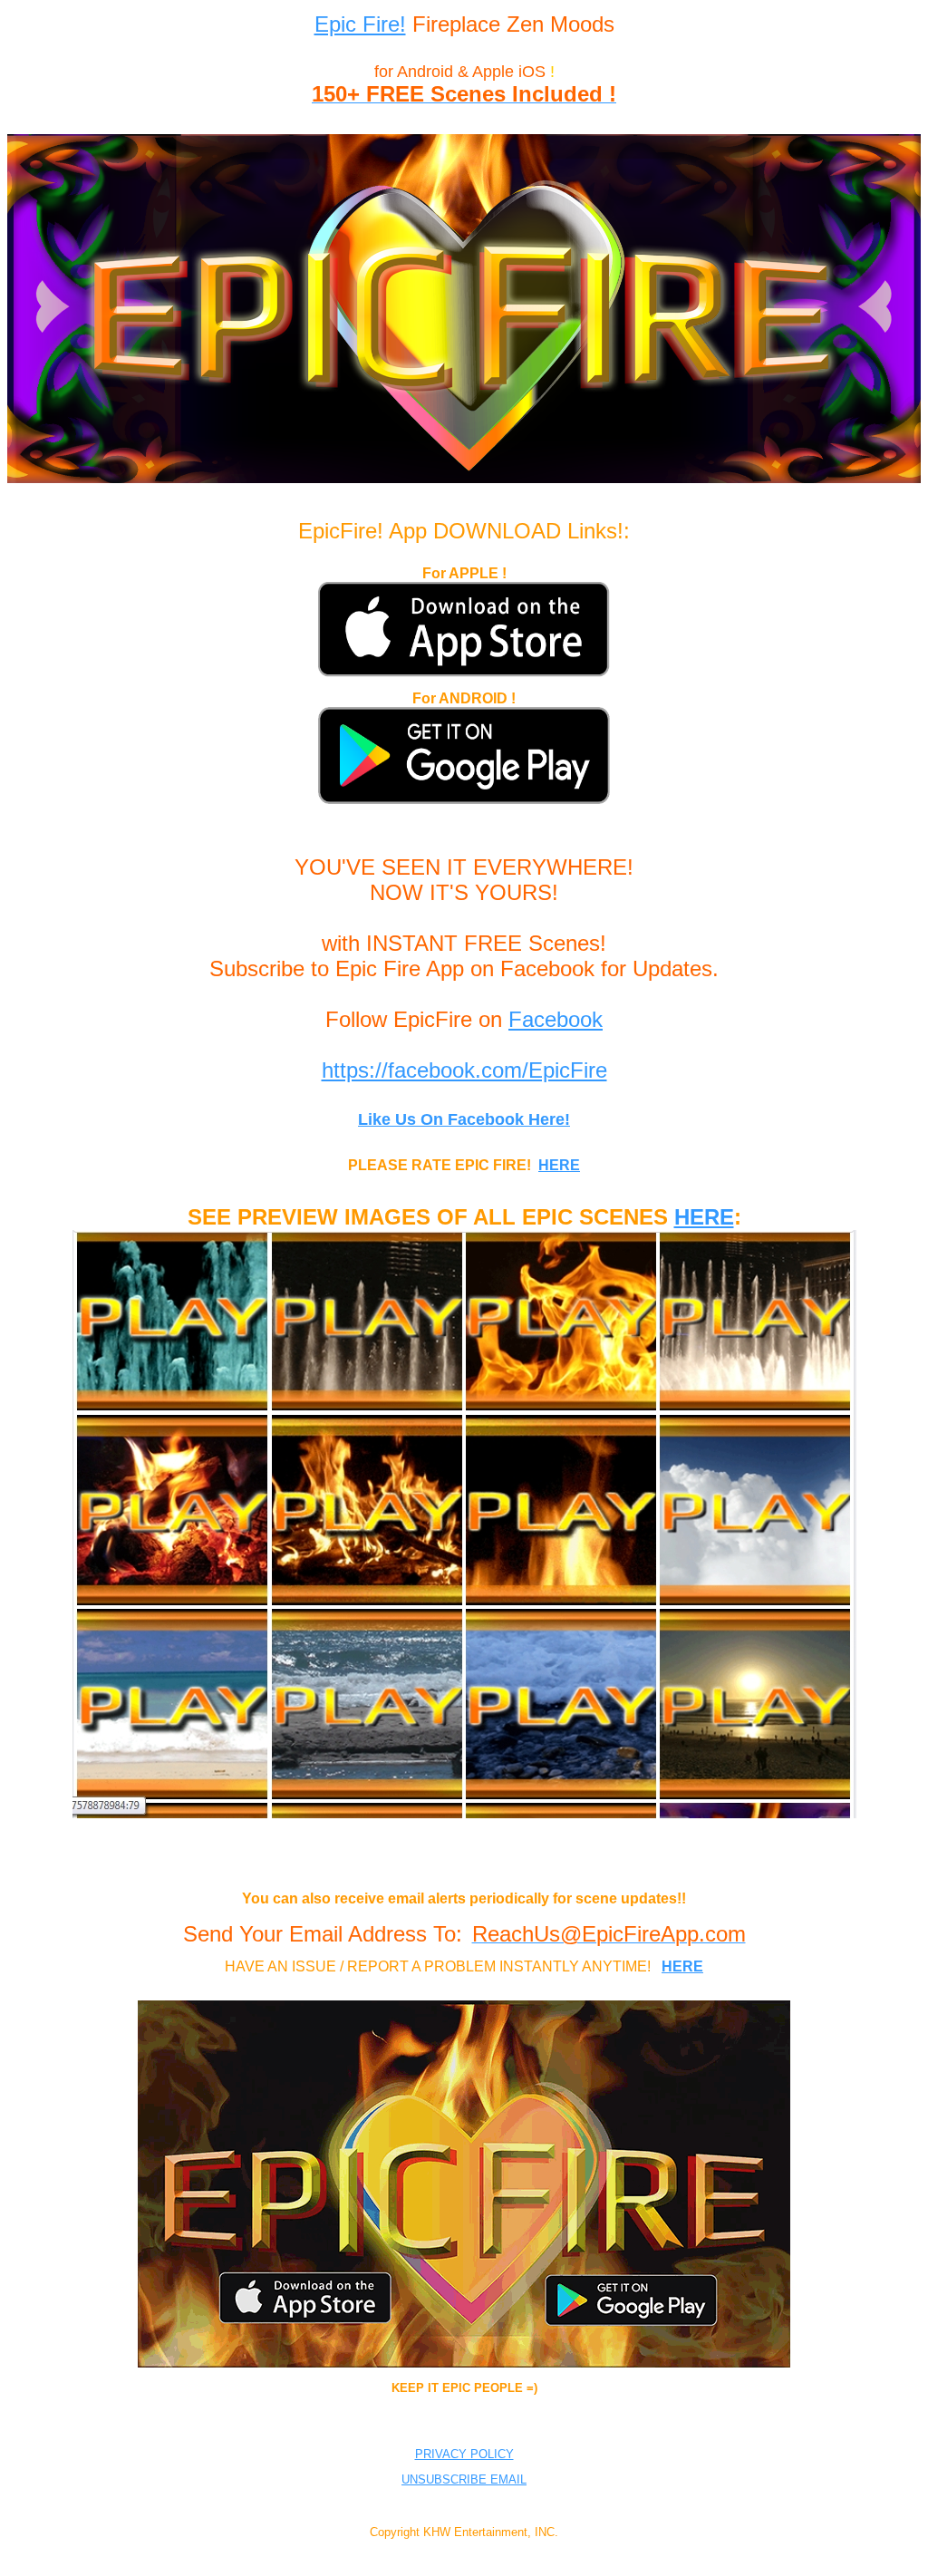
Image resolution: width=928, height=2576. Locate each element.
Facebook (556, 1019)
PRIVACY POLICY (464, 2454)
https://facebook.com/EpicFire (464, 1070)
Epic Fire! (360, 24)
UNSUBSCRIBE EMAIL (464, 2479)
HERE (559, 1165)
